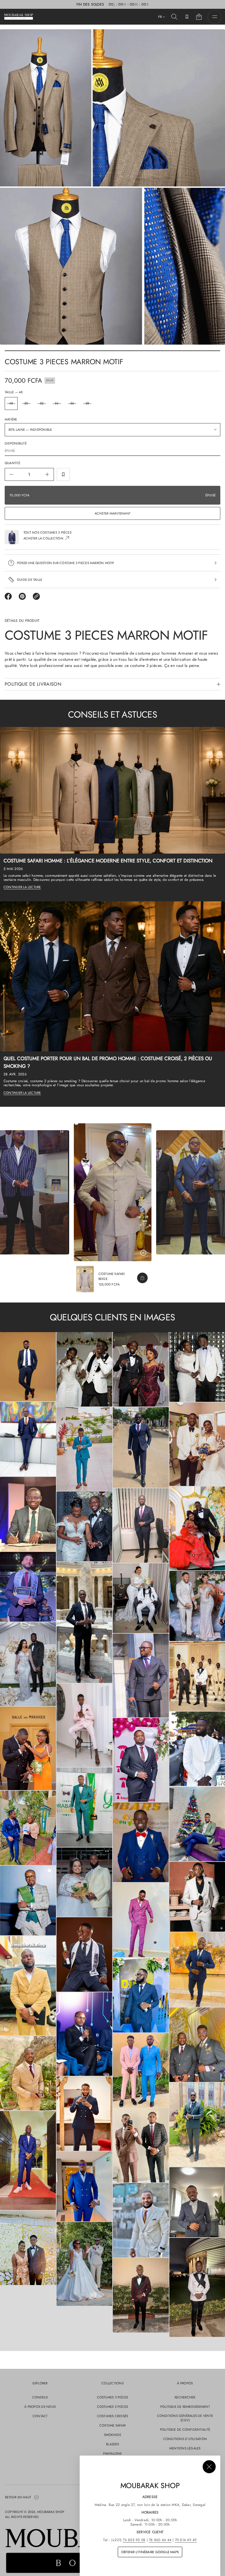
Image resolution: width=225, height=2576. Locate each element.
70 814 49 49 (186, 2540)
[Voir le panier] (199, 17)
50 (26, 403)
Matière (11, 419)
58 (87, 403)
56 (72, 403)
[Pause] (143, 1253)
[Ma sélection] (187, 17)
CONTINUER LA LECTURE (22, 887)
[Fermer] (209, 2467)
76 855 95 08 (134, 2540)
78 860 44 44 (160, 2540)
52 (42, 403)
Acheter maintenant (112, 513)
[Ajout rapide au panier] (142, 1278)
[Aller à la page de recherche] (174, 17)
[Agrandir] (28, 1367)
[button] (174, 17)
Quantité (12, 463)
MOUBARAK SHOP (51, 2512)
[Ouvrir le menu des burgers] (215, 17)
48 (11, 403)
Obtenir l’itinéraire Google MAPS (150, 2552)
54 (57, 403)
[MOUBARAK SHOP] (19, 17)
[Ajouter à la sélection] (63, 474)
